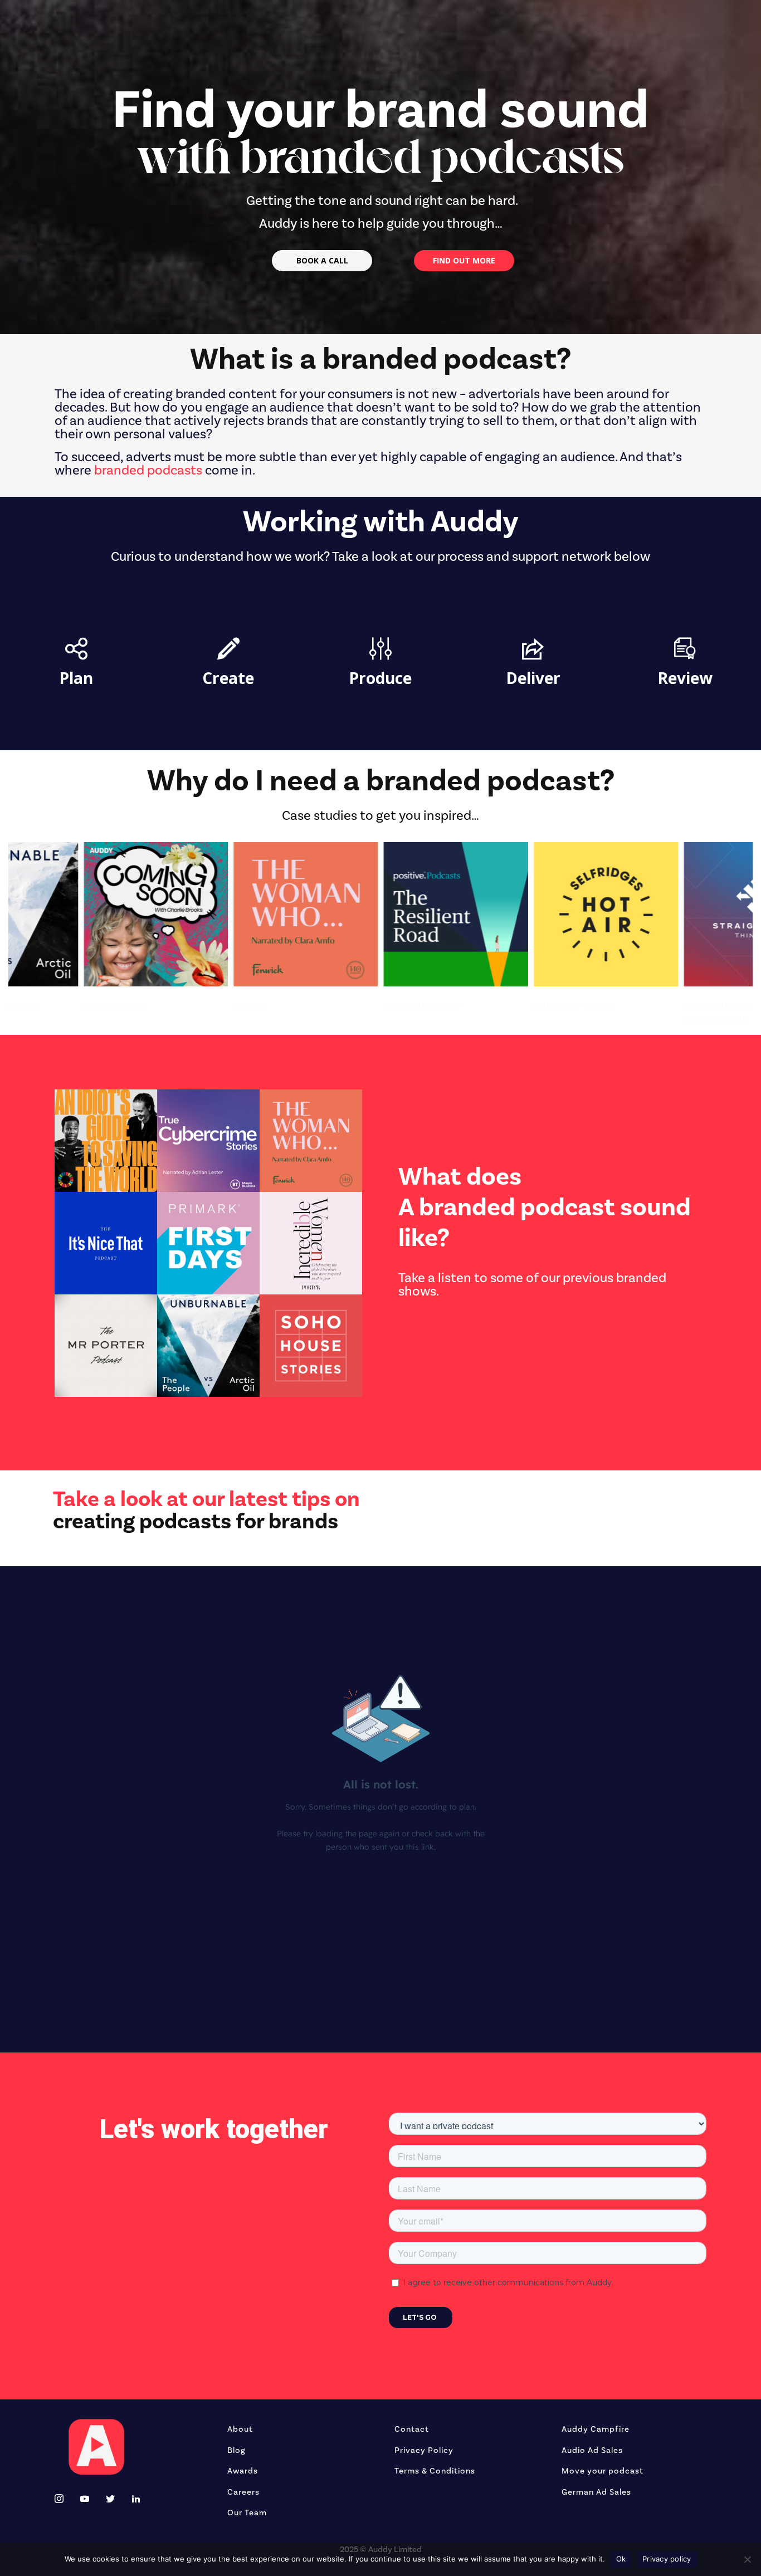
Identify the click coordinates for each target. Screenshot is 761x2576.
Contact (412, 2429)
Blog (236, 2450)
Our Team (247, 2513)
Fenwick (61, 1006)
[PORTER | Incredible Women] (311, 1243)
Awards (243, 2471)
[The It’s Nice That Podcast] (106, 1243)
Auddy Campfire (596, 2429)
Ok (621, 2559)
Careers (243, 2492)
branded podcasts (148, 470)
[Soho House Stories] (311, 1346)
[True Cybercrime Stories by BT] (208, 1141)
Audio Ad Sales (592, 2450)
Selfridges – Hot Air (385, 1006)
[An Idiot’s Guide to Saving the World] (106, 1141)
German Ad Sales (596, 2492)
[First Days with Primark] (208, 1243)
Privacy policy (667, 2559)
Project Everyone (681, 1006)
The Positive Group (233, 1006)
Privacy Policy (424, 2450)
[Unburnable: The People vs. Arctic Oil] (208, 1346)
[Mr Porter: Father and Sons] (106, 1346)
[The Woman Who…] (311, 1141)
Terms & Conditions (435, 2471)
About (240, 2429)
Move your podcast (603, 2471)
